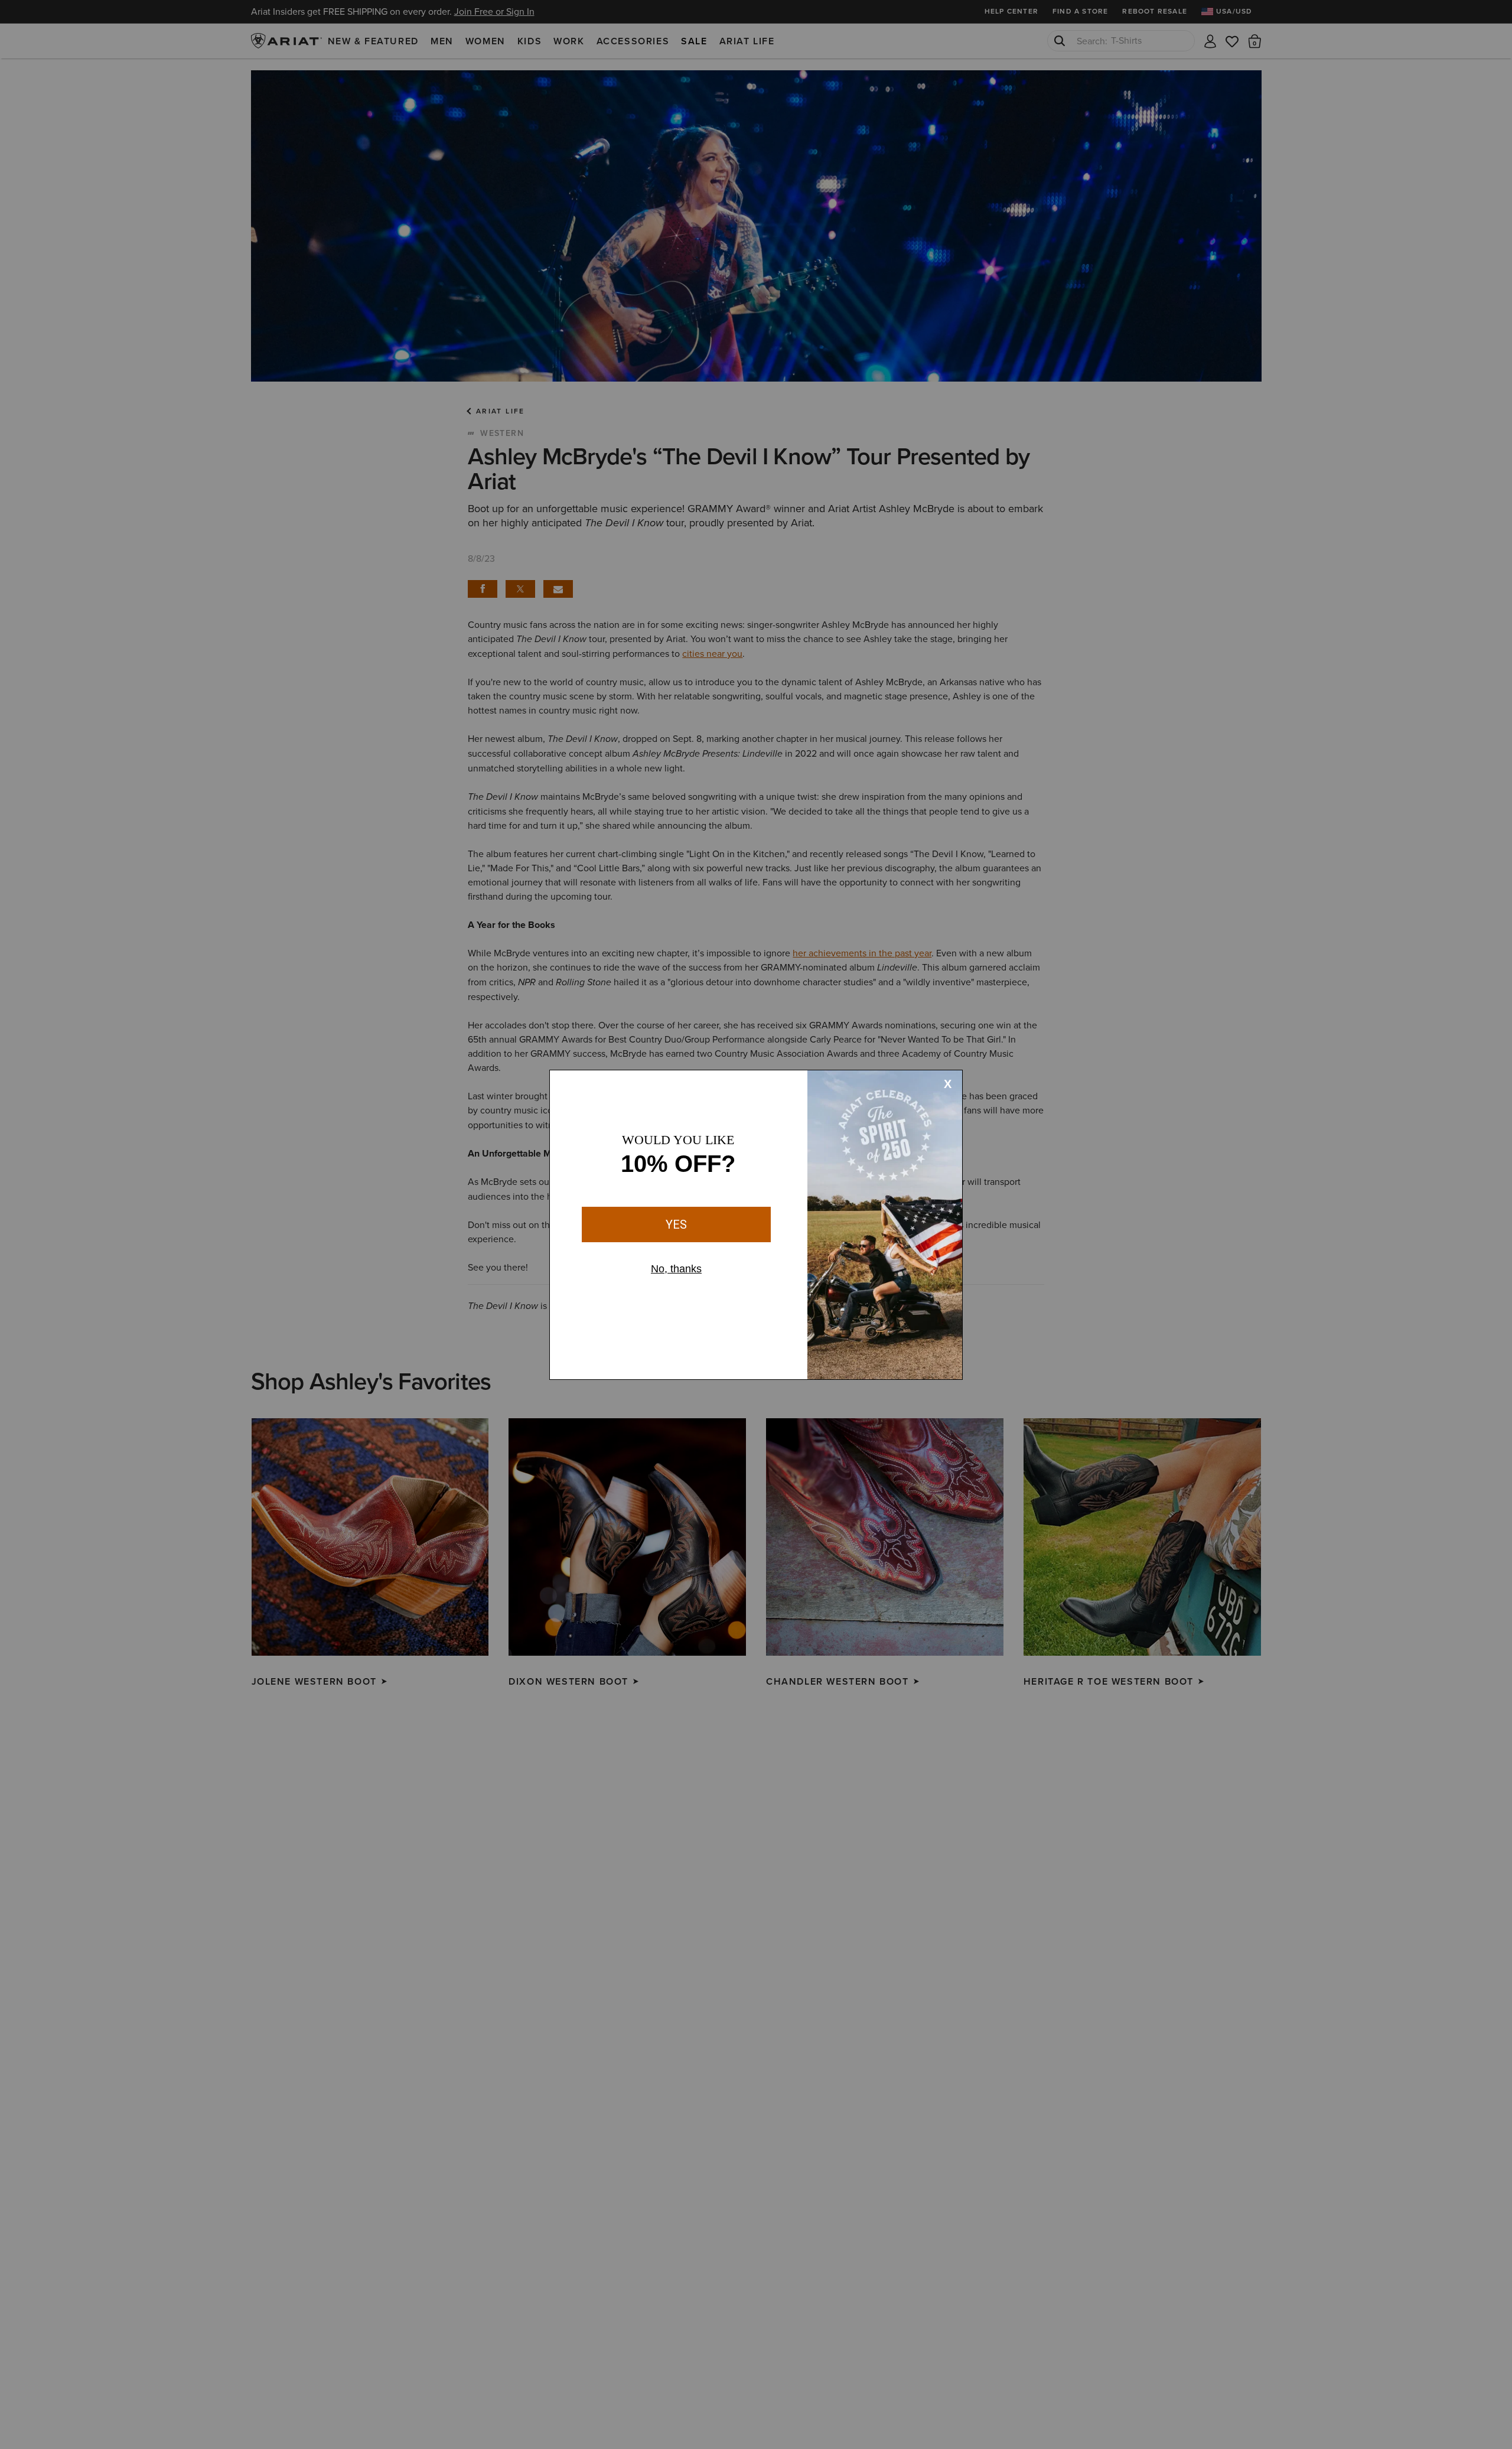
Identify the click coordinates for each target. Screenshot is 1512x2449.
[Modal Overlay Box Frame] (756, 1225)
